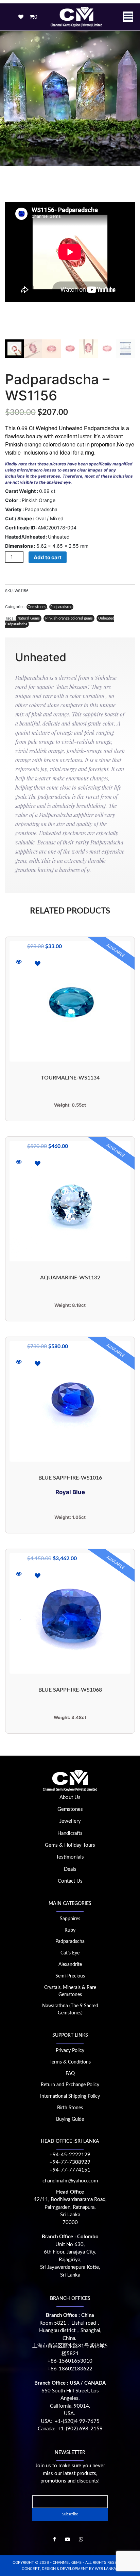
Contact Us (70, 1881)
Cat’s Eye (70, 1953)
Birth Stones (70, 2108)
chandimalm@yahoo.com (70, 2181)
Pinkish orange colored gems (69, 618)
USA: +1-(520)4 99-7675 (70, 2421)
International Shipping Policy (70, 2096)
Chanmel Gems (68, 2563)
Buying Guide (70, 2119)
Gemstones (37, 607)
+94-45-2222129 (70, 2155)
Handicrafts (70, 1833)
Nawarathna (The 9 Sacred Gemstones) (70, 2009)
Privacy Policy (70, 2051)
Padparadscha (61, 607)
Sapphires (70, 1919)
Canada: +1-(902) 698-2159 (70, 2429)
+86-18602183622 (70, 2369)
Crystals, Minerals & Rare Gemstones (70, 1991)
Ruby (70, 1930)
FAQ (70, 2074)
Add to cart (48, 557)
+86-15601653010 (70, 2361)
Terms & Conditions (70, 2062)
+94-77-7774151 (70, 2170)
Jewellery (70, 1821)
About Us (70, 1797)
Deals (70, 1869)
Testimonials (70, 1857)
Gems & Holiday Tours (70, 1845)
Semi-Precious (70, 1976)
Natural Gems (29, 618)
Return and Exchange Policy (70, 2085)
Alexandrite (70, 1965)
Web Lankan (107, 2569)
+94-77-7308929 (70, 2162)
